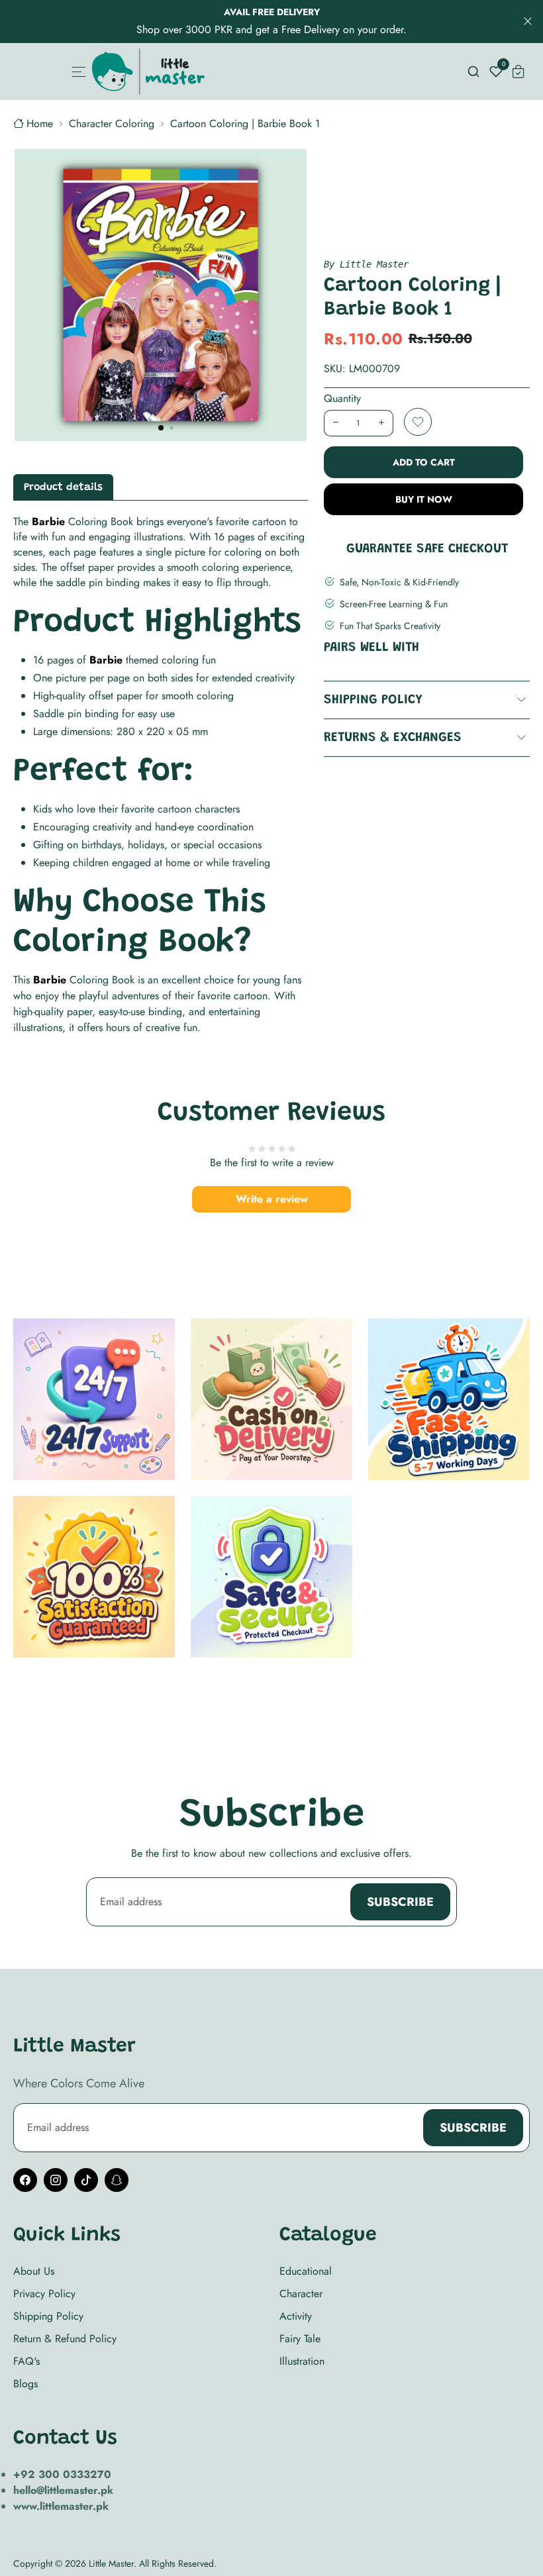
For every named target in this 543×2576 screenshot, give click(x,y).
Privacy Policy (44, 2294)
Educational (306, 2271)
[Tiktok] (86, 2180)
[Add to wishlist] (418, 422)
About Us (34, 2271)
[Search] (473, 72)
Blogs (25, 2384)
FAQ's (26, 2361)
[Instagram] (56, 2180)
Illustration (302, 2361)
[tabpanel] (161, 775)
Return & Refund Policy (65, 2339)
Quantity (342, 398)
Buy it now (424, 499)
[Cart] (518, 72)
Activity (296, 2316)
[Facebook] (25, 2180)
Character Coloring (112, 124)
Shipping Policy (373, 700)
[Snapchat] (117, 2180)
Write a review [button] (272, 1199)
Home (40, 124)
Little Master (111, 2563)
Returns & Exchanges (393, 738)
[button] (161, 428)
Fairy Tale (300, 2339)
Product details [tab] (63, 487)
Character (301, 2294)
